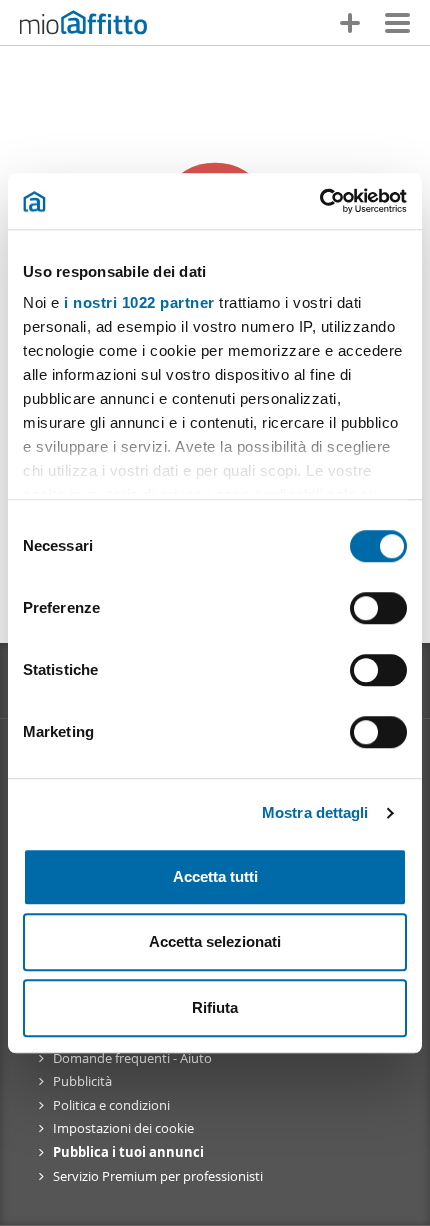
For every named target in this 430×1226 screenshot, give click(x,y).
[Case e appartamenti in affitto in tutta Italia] (83, 25)
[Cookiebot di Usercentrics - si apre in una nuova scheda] (319, 201)
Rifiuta (215, 1007)
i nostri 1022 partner (139, 302)
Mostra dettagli (315, 812)
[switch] (378, 608)
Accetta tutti (215, 876)
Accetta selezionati (215, 941)
